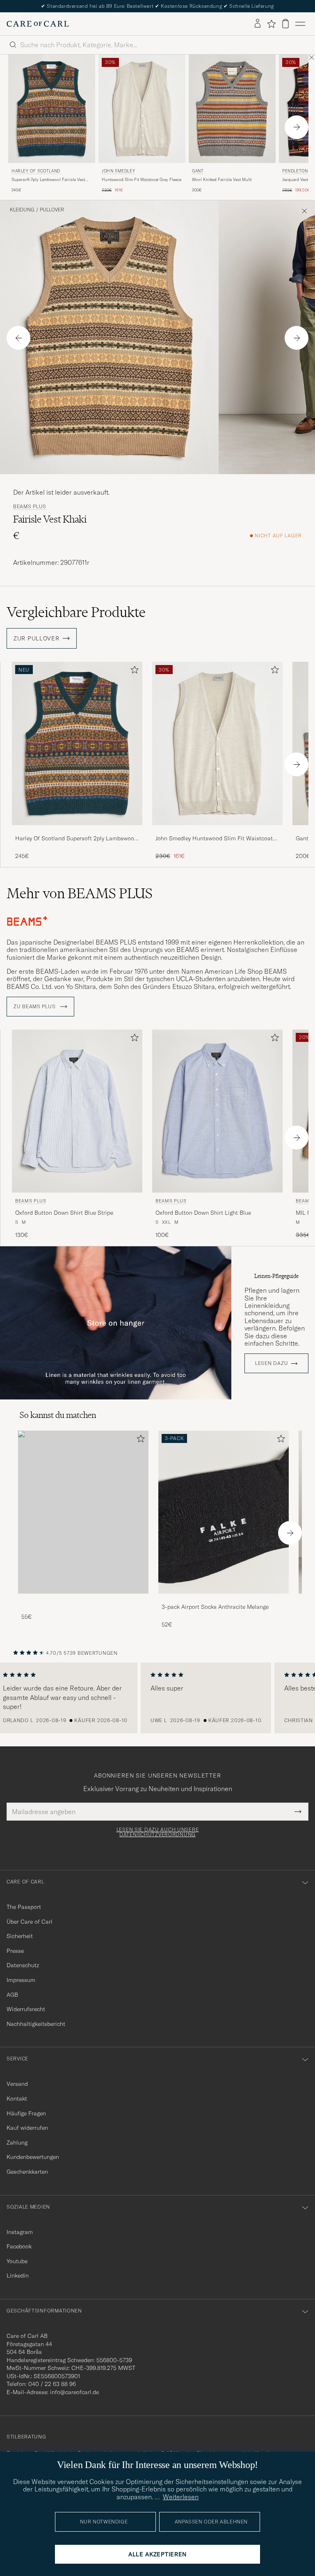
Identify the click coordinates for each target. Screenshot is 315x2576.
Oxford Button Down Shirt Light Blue (203, 1213)
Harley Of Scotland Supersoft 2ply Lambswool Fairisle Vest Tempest (75, 839)
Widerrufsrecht (26, 2009)
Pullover (52, 210)
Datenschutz (23, 1965)
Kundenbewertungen (33, 2157)
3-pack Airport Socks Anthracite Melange (215, 1607)
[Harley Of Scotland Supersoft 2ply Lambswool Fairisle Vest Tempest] (77, 831)
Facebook (19, 2246)
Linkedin (18, 2276)
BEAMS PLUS (30, 507)
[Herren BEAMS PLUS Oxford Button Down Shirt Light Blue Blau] (217, 1111)
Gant (198, 171)
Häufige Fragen (26, 2113)
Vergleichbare (76, 612)
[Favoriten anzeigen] (271, 24)
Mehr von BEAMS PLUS (80, 893)
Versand (17, 2084)
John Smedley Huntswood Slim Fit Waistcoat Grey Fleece (214, 839)
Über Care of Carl (30, 1922)
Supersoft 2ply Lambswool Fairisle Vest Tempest (48, 180)
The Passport (24, 1907)
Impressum (21, 1980)
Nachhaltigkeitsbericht (36, 2024)
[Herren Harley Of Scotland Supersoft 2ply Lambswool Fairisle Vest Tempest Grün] (52, 109)
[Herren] (83, 1512)
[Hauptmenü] (300, 24)
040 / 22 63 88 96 (52, 2384)
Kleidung (22, 210)
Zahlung (17, 2142)
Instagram (20, 2232)
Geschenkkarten (27, 2172)
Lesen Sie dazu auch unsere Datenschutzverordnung (158, 1832)
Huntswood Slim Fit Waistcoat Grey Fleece (142, 180)
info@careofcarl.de (74, 2392)
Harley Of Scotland (36, 171)
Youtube (17, 2261)
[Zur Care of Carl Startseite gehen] (38, 24)
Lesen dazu (272, 1363)
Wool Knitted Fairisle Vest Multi (222, 180)
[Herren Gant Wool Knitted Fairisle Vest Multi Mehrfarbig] (232, 109)
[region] (157, 1698)
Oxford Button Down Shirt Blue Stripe (64, 1213)
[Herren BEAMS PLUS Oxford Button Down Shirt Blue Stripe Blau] (77, 1111)
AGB (12, 1995)
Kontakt (17, 2099)
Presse (15, 1951)
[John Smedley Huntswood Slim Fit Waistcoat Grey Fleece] (217, 831)
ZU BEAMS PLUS (35, 1007)
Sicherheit (20, 1936)
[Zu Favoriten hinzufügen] (133, 671)
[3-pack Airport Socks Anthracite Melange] (224, 1599)
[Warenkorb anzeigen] (285, 24)
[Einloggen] (258, 24)
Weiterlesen (181, 2497)
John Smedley (118, 171)
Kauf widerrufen (27, 2128)
